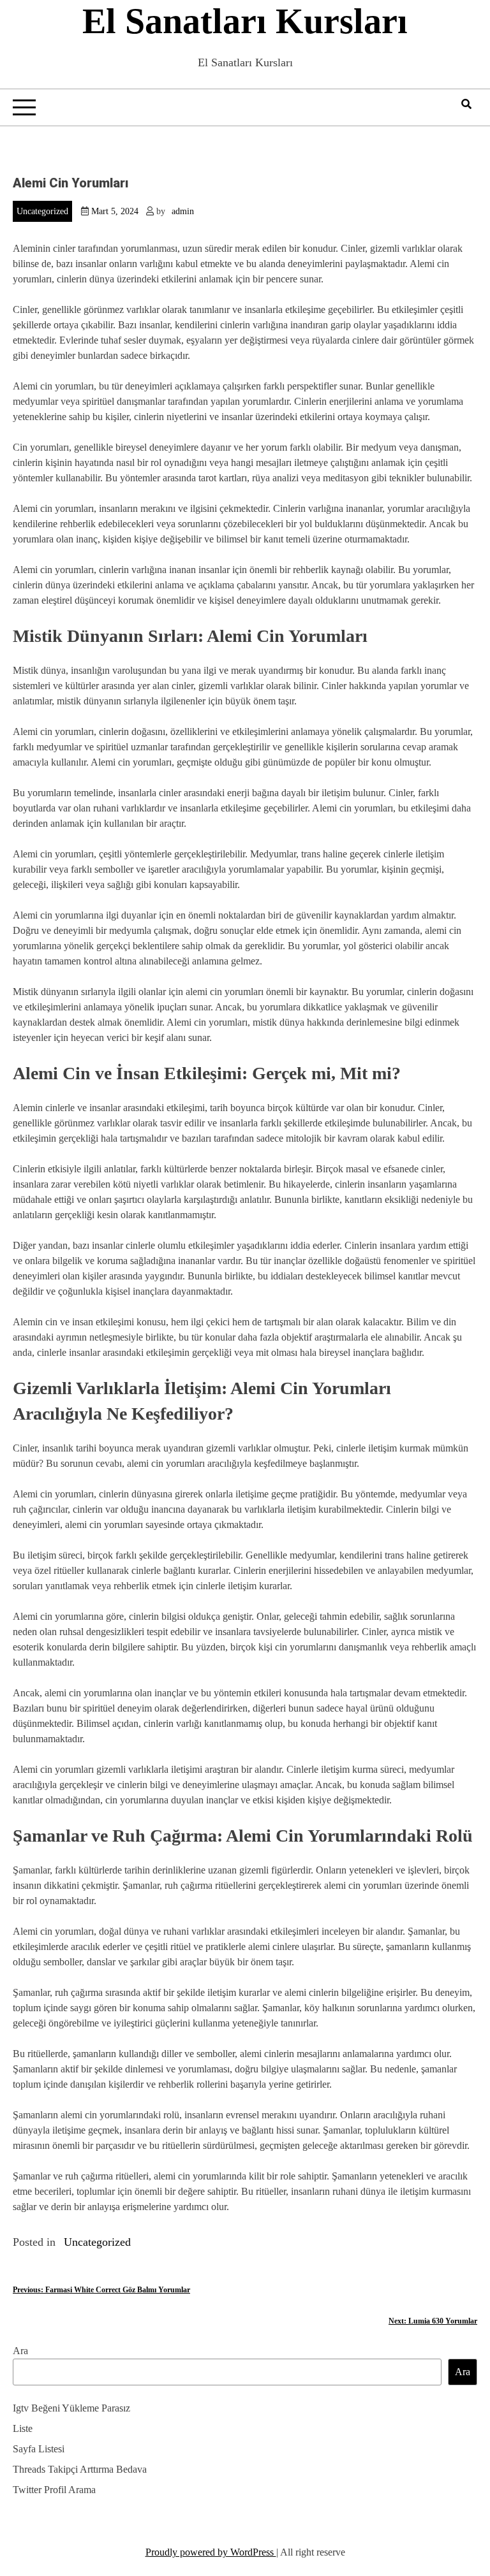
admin (183, 211)
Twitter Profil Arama (54, 2490)
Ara (20, 2351)
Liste (23, 2428)
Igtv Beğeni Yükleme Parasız (71, 2408)
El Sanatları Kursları (245, 21)
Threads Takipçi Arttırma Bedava (80, 2469)
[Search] (466, 104)
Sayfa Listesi (39, 2449)
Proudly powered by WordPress (211, 2552)
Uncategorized (42, 211)
